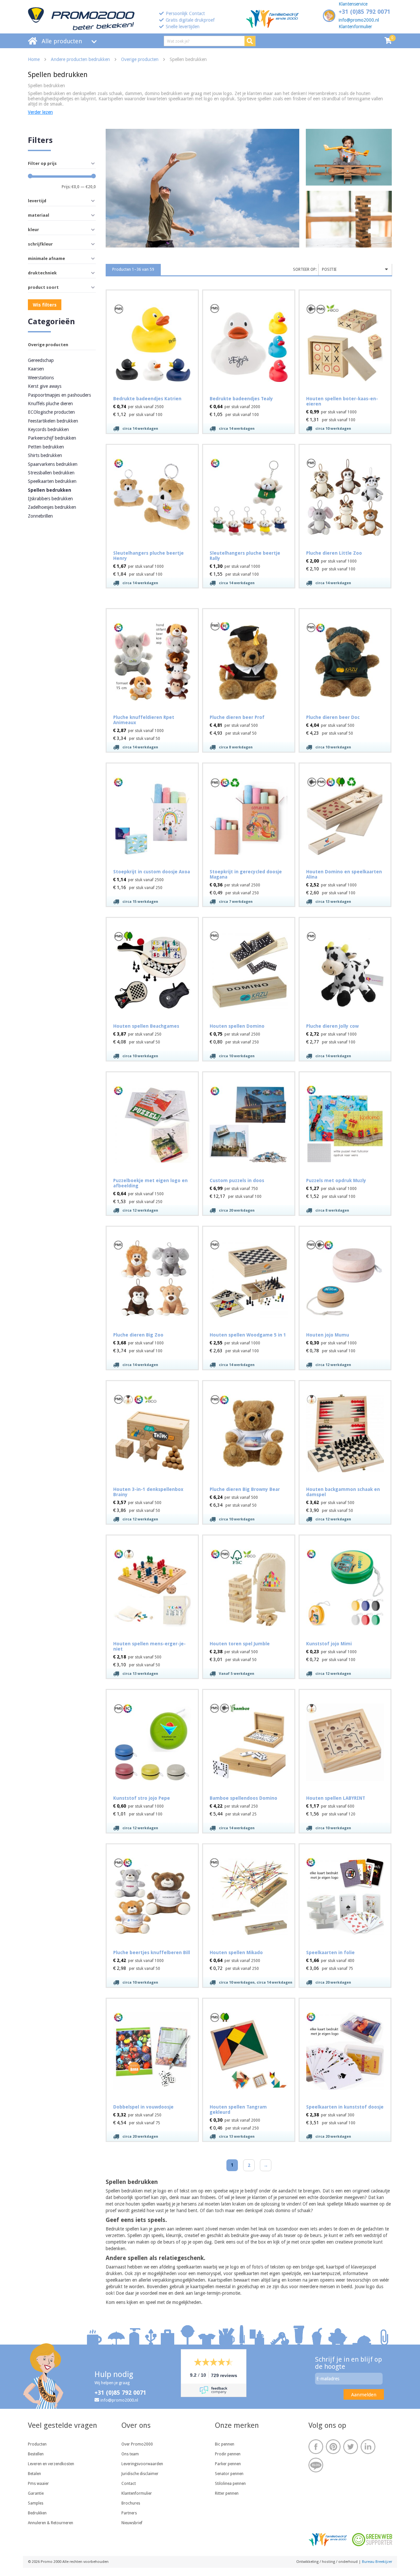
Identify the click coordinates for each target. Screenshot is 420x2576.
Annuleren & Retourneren (51, 2523)
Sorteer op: (305, 269)
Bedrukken (37, 2513)
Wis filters (45, 305)
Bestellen (36, 2454)
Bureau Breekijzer (377, 2562)
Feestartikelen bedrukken (53, 421)
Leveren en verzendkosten (51, 2464)
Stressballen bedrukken (51, 473)
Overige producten (140, 59)
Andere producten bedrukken (80, 59)
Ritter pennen (227, 2493)
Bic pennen (225, 2444)
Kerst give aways (45, 386)
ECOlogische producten (51, 412)
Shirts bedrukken (45, 455)
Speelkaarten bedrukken (52, 481)
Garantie (36, 2493)
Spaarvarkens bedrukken (53, 464)
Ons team (130, 2454)
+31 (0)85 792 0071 (365, 12)
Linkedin (368, 2447)
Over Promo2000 (137, 2444)
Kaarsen (36, 369)
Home (34, 59)
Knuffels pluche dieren (50, 404)
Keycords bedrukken (48, 429)
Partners (129, 2513)
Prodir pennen (228, 2454)
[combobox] (355, 270)
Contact (129, 2484)
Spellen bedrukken (50, 490)
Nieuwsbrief (132, 2523)
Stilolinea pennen (230, 2484)
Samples (36, 2503)
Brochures (131, 2503)
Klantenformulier (355, 27)
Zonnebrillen (40, 516)
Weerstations (41, 378)
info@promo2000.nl (359, 20)
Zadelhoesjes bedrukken (52, 507)
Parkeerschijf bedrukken (52, 438)
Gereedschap (41, 360)
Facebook (316, 2447)
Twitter (351, 2447)
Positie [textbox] (329, 269)
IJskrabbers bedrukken (50, 499)
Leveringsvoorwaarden (142, 2464)
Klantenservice (353, 4)
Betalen (34, 2474)
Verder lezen (40, 112)
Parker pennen (228, 2464)
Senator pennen (229, 2474)
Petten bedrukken (46, 447)
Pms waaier (38, 2484)
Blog (316, 2465)
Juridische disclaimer (140, 2474)
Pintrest (333, 2447)
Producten (37, 2444)
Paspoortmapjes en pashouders (59, 395)
